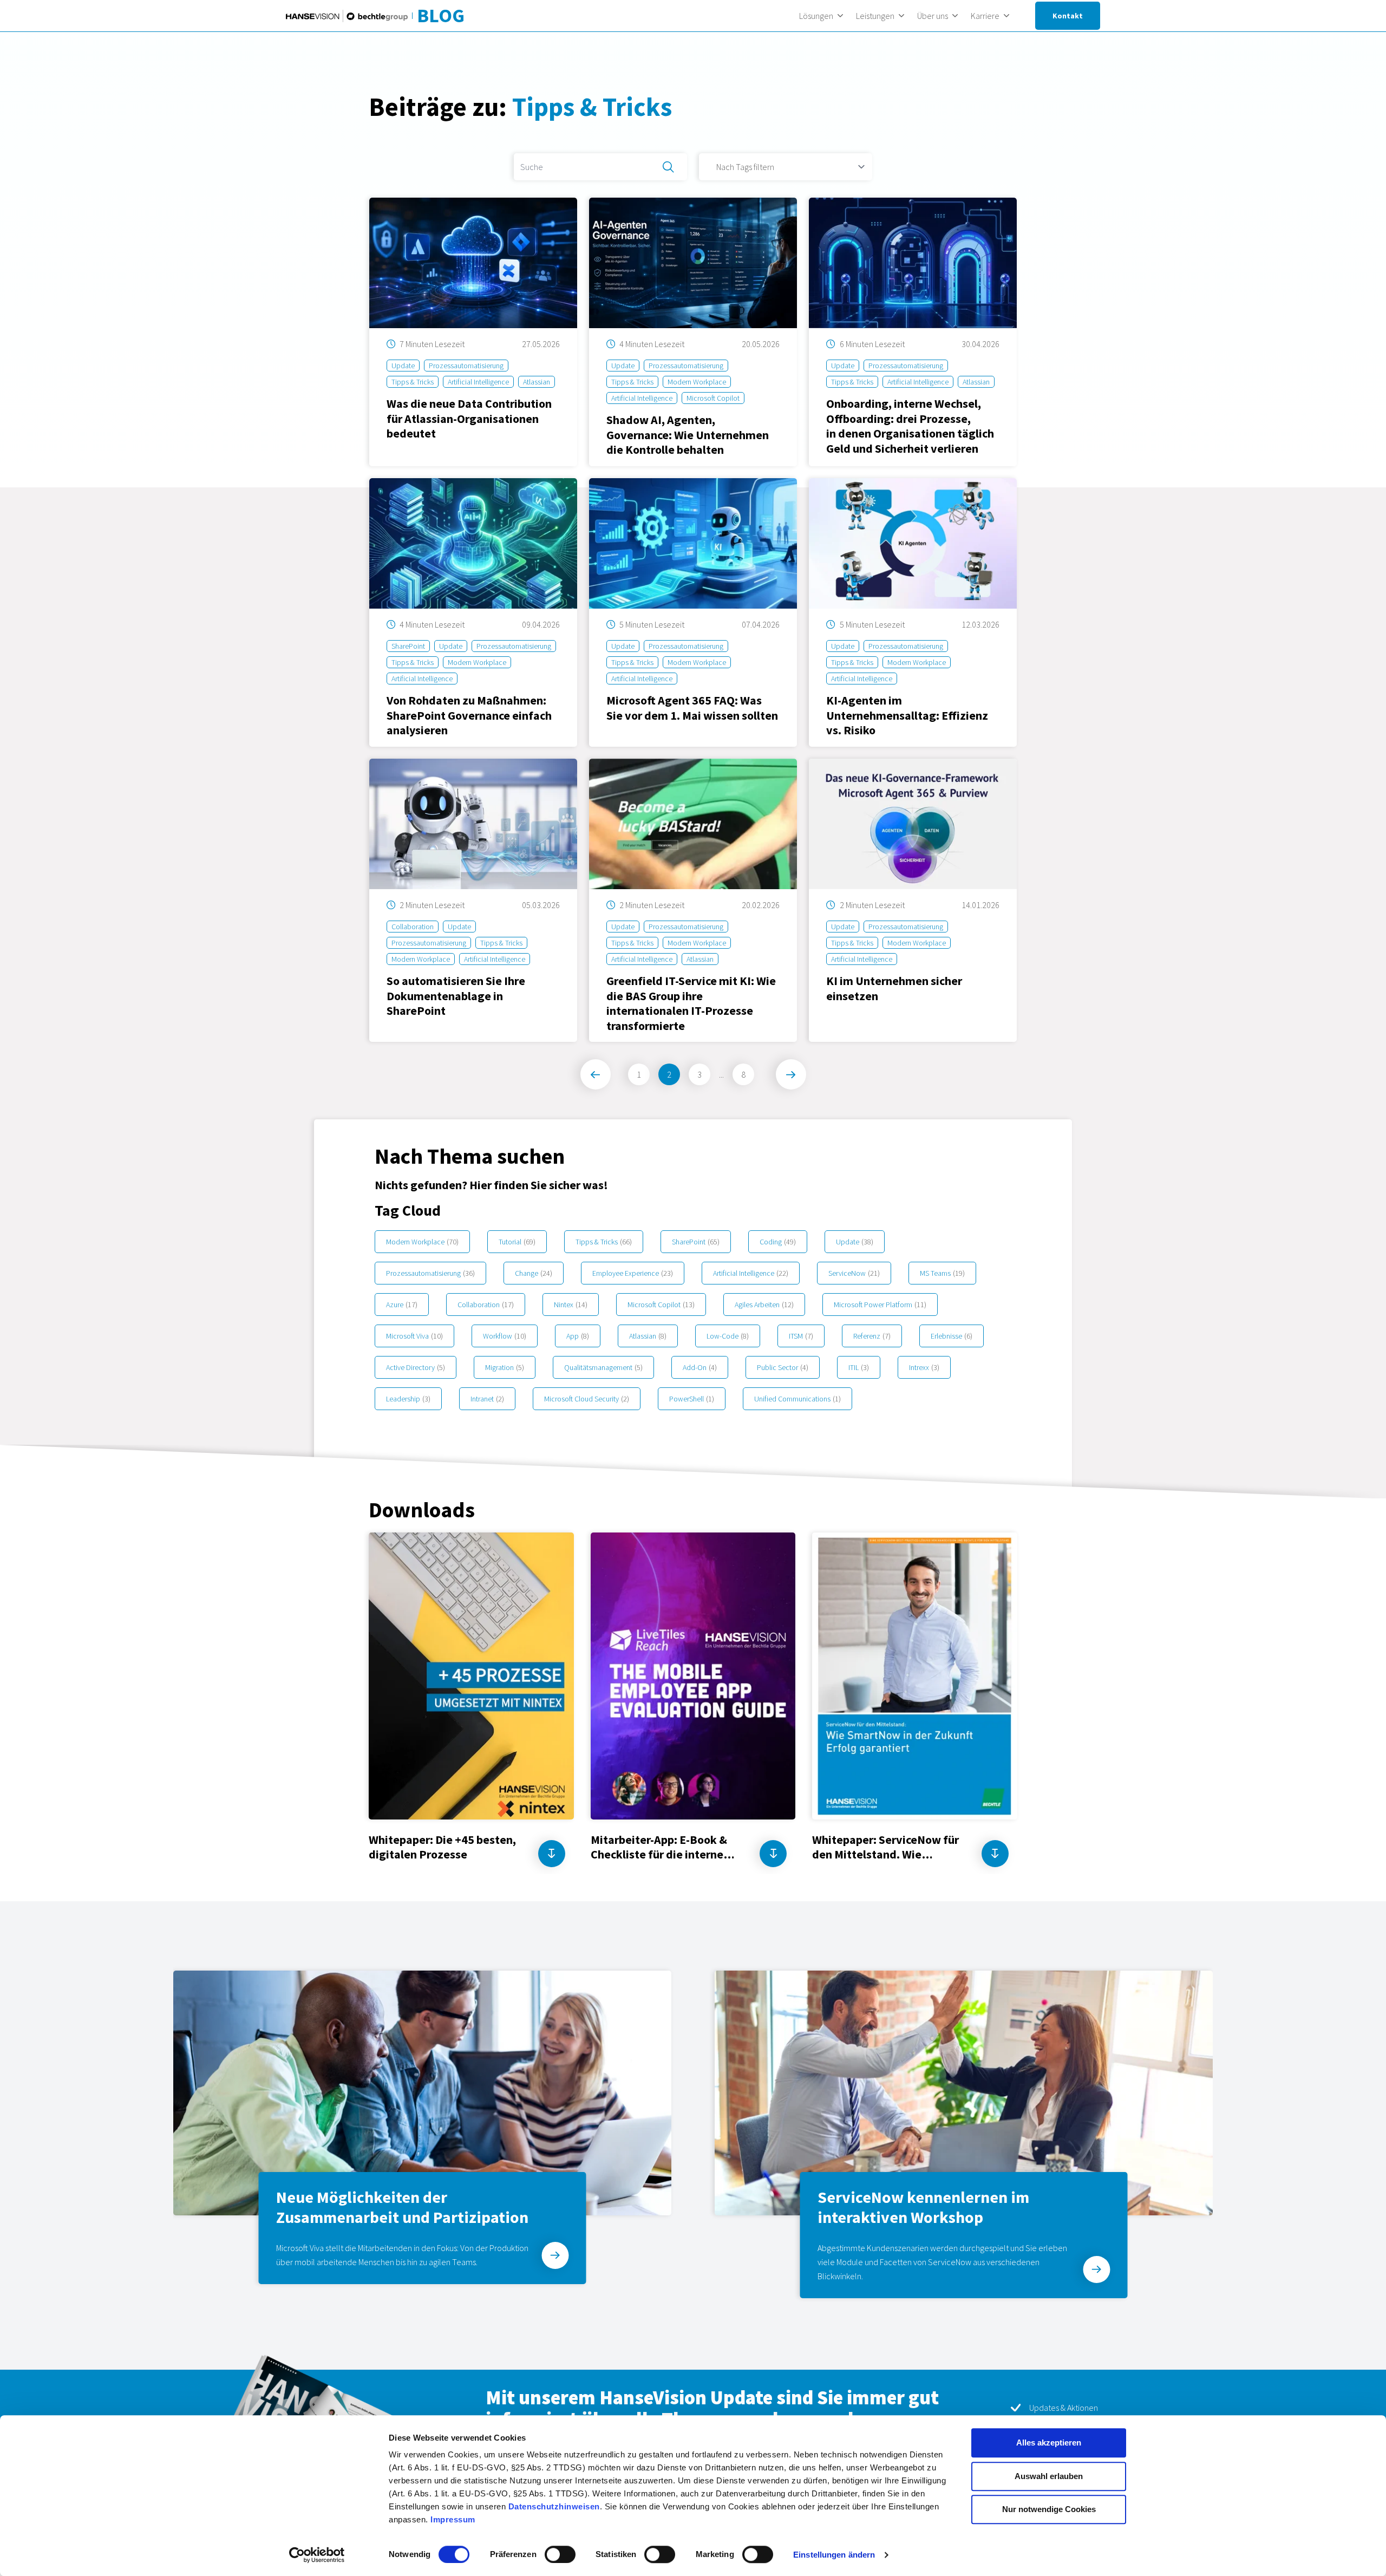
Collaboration (486, 1305)
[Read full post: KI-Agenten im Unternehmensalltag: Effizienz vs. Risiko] (913, 612)
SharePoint (696, 1242)
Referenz (872, 1336)
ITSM (801, 1336)
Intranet (487, 1399)
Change (534, 1273)
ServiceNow (854, 1273)
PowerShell (692, 1399)
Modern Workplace (422, 1242)
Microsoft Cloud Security (587, 1399)
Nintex (571, 1305)
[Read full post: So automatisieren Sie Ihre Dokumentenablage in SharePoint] (473, 900)
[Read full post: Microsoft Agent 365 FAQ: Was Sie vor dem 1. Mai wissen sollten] (693, 612)
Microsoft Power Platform (880, 1305)
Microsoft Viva (414, 1336)
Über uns (933, 16)
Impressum (453, 2519)
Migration (505, 1367)
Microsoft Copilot (661, 1305)
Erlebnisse (952, 1336)
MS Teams (942, 1273)
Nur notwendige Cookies (1049, 2509)
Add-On (700, 1367)
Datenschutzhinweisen (554, 2506)
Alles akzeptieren (1049, 2443)
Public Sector (783, 1367)
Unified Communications (797, 1399)
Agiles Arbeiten (764, 1305)
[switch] (560, 2554)
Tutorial (517, 1242)
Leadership (408, 1399)
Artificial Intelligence (751, 1273)
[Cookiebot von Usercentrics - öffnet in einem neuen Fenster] (317, 2555)
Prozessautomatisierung (430, 1273)
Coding (778, 1242)
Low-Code (728, 1336)
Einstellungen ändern (834, 2555)
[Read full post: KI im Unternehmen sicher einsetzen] (913, 900)
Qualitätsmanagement (603, 1367)
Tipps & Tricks (604, 1242)
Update (855, 1242)
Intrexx (924, 1367)
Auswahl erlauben (1049, 2476)
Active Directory (416, 1367)
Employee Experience (633, 1273)
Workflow (505, 1336)
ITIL (859, 1367)
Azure (402, 1305)
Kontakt (1068, 16)
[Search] (668, 167)
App (578, 1336)
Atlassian (648, 1336)
